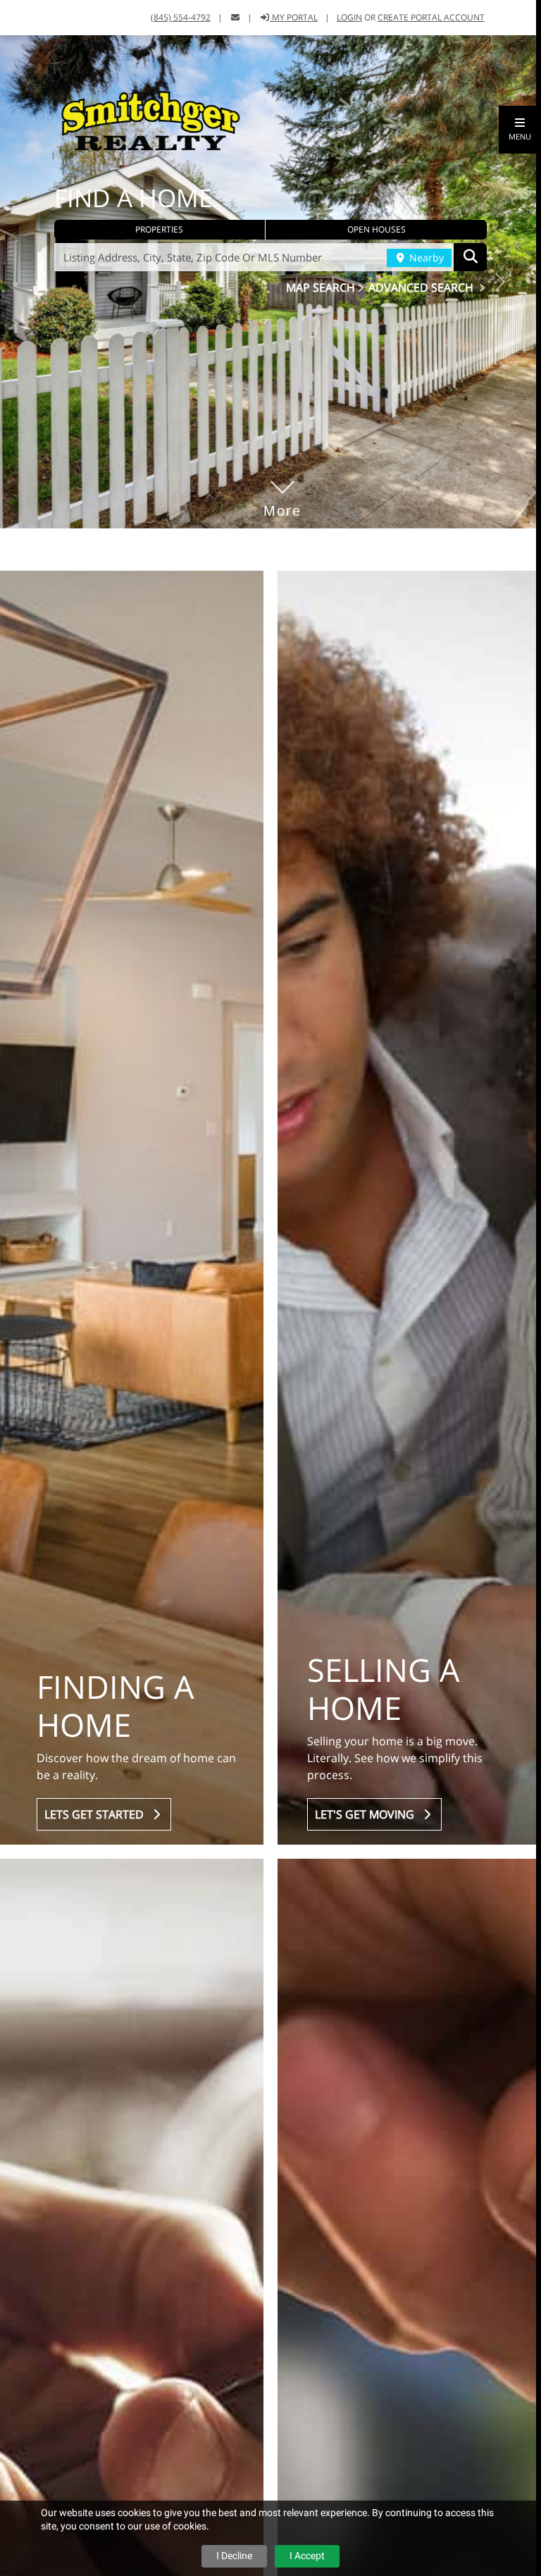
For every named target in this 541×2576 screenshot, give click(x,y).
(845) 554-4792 (181, 17)
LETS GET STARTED (97, 1814)
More (282, 490)
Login (349, 17)
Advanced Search (422, 287)
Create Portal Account (431, 17)
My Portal (294, 17)
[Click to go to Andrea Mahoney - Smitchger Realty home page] (151, 120)
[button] (520, 130)
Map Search (322, 287)
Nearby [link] (425, 258)
